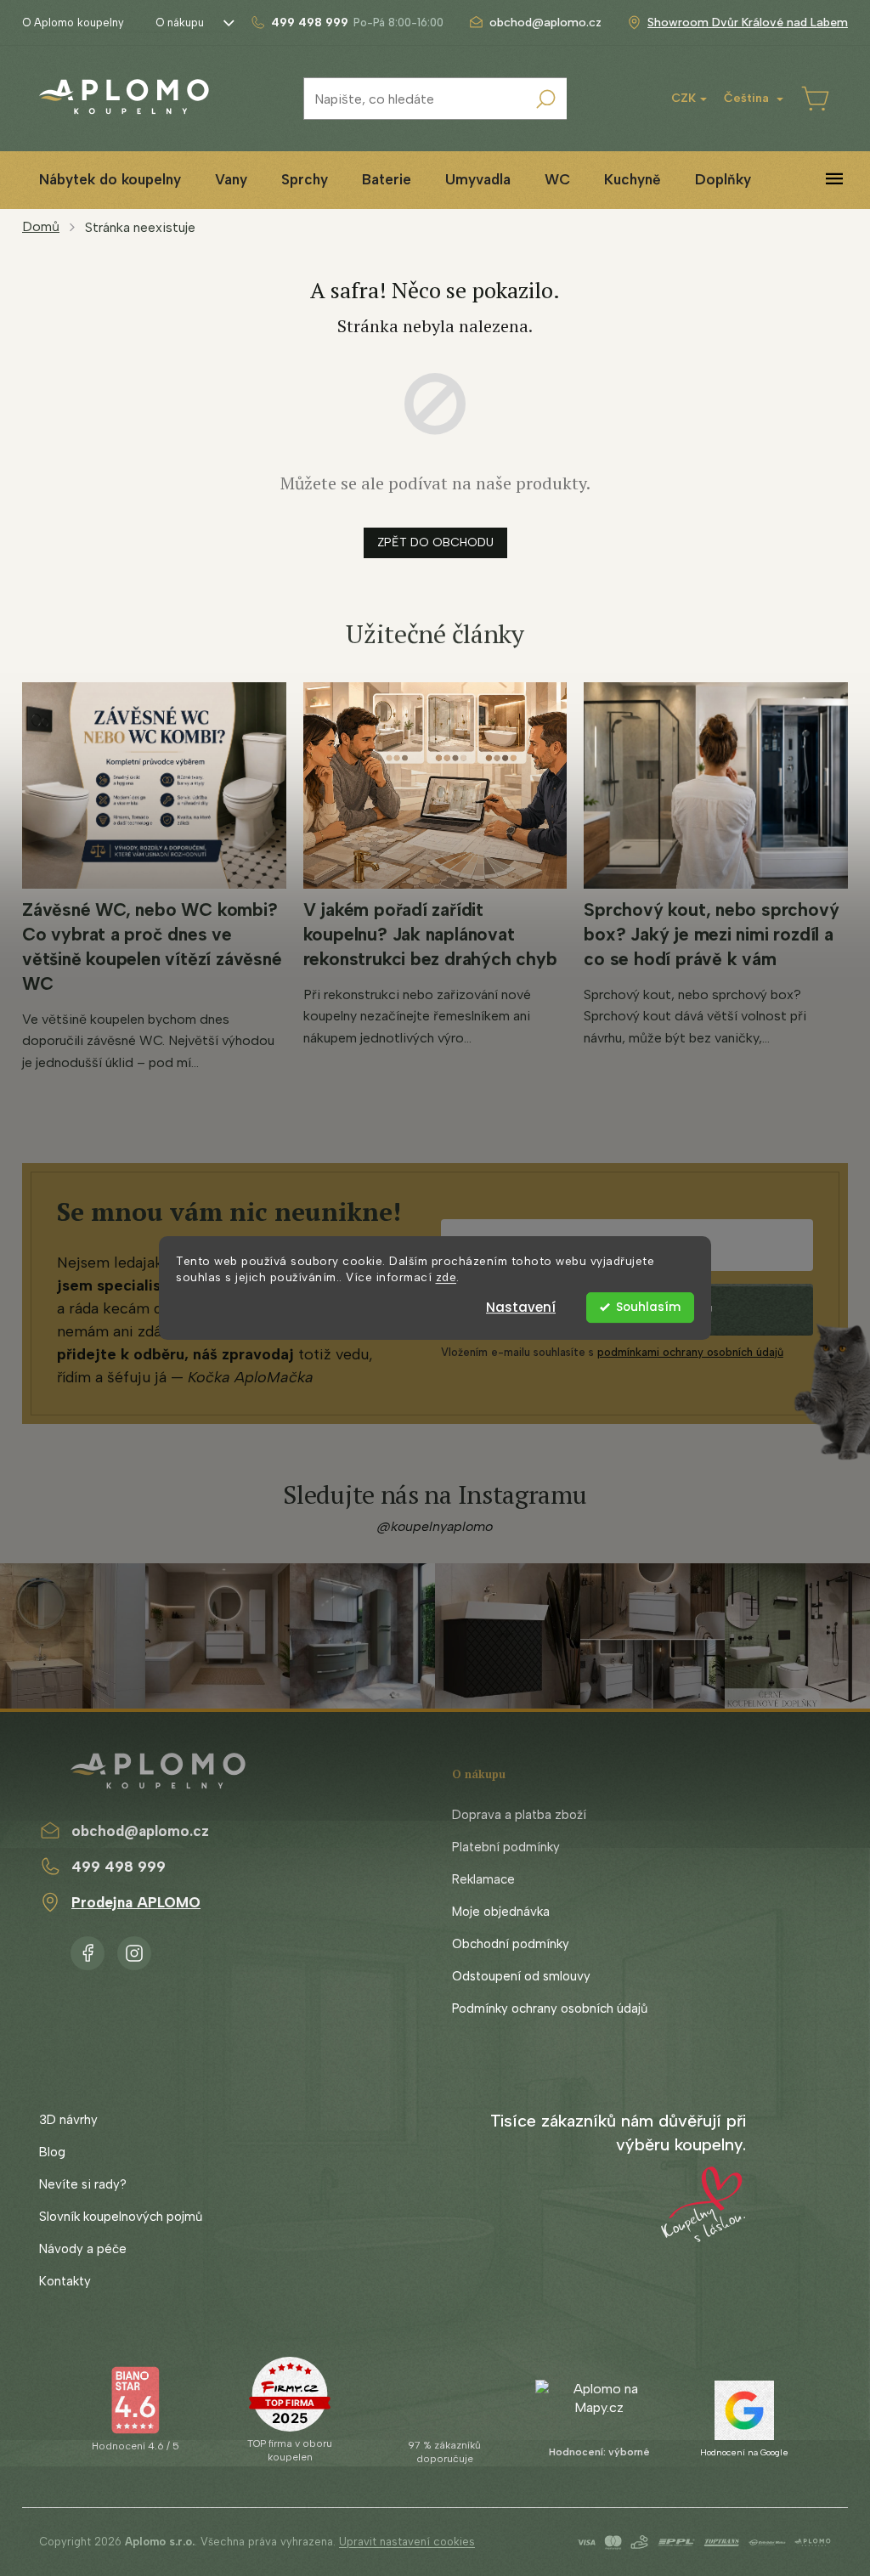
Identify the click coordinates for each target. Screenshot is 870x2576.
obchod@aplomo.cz (140, 1831)
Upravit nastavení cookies (407, 2542)
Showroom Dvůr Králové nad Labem (748, 23)
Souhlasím (648, 1307)
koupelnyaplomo (134, 1950)
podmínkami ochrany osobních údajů (690, 1352)
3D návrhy (68, 2120)
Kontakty (65, 2281)
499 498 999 (119, 1867)
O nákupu (180, 23)
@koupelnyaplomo (435, 1526)
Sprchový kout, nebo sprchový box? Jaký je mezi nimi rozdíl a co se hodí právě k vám (711, 934)
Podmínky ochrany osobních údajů (550, 2008)
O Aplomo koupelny (73, 23)
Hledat (545, 99)
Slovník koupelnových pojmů (121, 2217)
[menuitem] (110, 180)
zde (446, 1277)
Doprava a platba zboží (519, 1815)
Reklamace (483, 1879)
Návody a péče (83, 2249)
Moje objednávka (501, 1912)
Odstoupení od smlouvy (521, 1976)
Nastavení (521, 1307)
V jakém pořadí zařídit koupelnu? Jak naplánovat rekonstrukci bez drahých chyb (430, 934)
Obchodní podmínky (511, 1944)
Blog (52, 2152)
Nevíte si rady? (83, 2184)
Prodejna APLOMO (136, 1902)
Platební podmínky (506, 1847)
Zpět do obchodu (435, 542)
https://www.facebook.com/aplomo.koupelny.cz (88, 1950)
